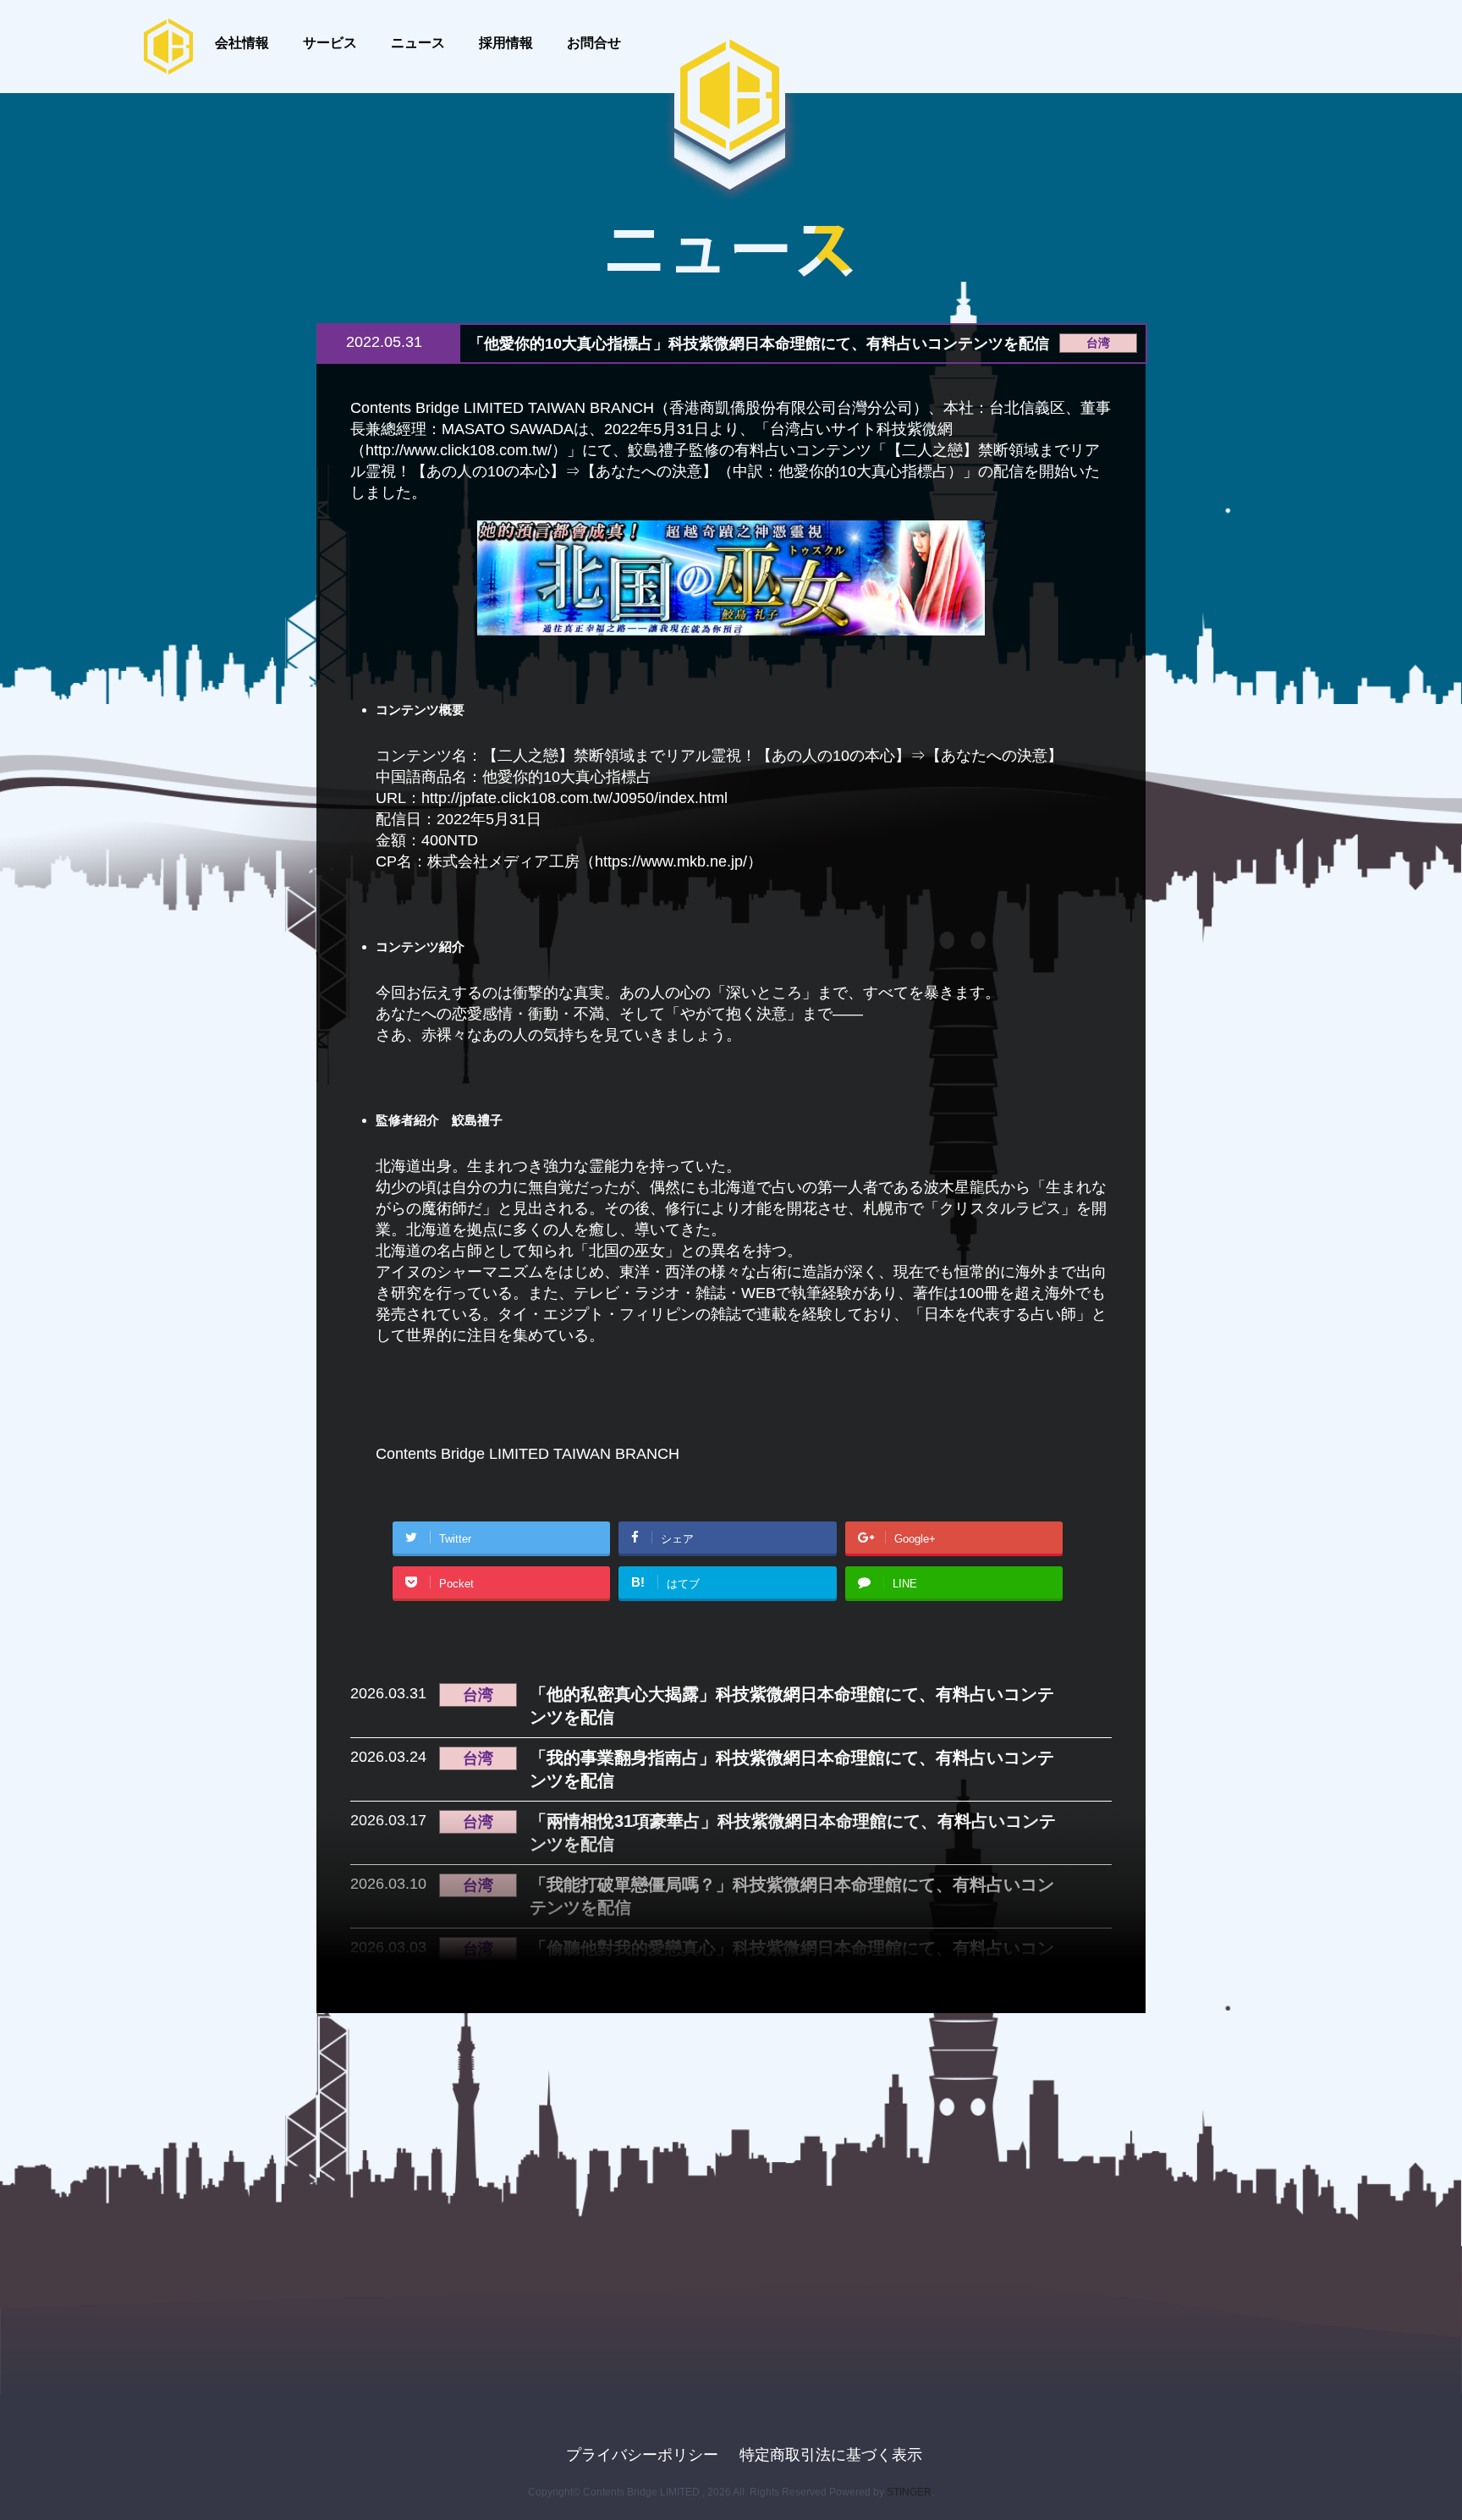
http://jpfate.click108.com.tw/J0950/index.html (574, 798)
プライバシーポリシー (642, 2455)
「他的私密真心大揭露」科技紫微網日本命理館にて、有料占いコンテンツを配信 (792, 1706)
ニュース (418, 42)
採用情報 (506, 42)
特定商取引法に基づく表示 (831, 2455)
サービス (330, 42)
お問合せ (594, 42)
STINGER (909, 2492)
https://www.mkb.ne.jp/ (671, 861)
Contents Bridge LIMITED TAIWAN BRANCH (528, 1454)
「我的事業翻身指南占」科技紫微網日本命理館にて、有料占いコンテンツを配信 (792, 1769)
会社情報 (242, 42)
